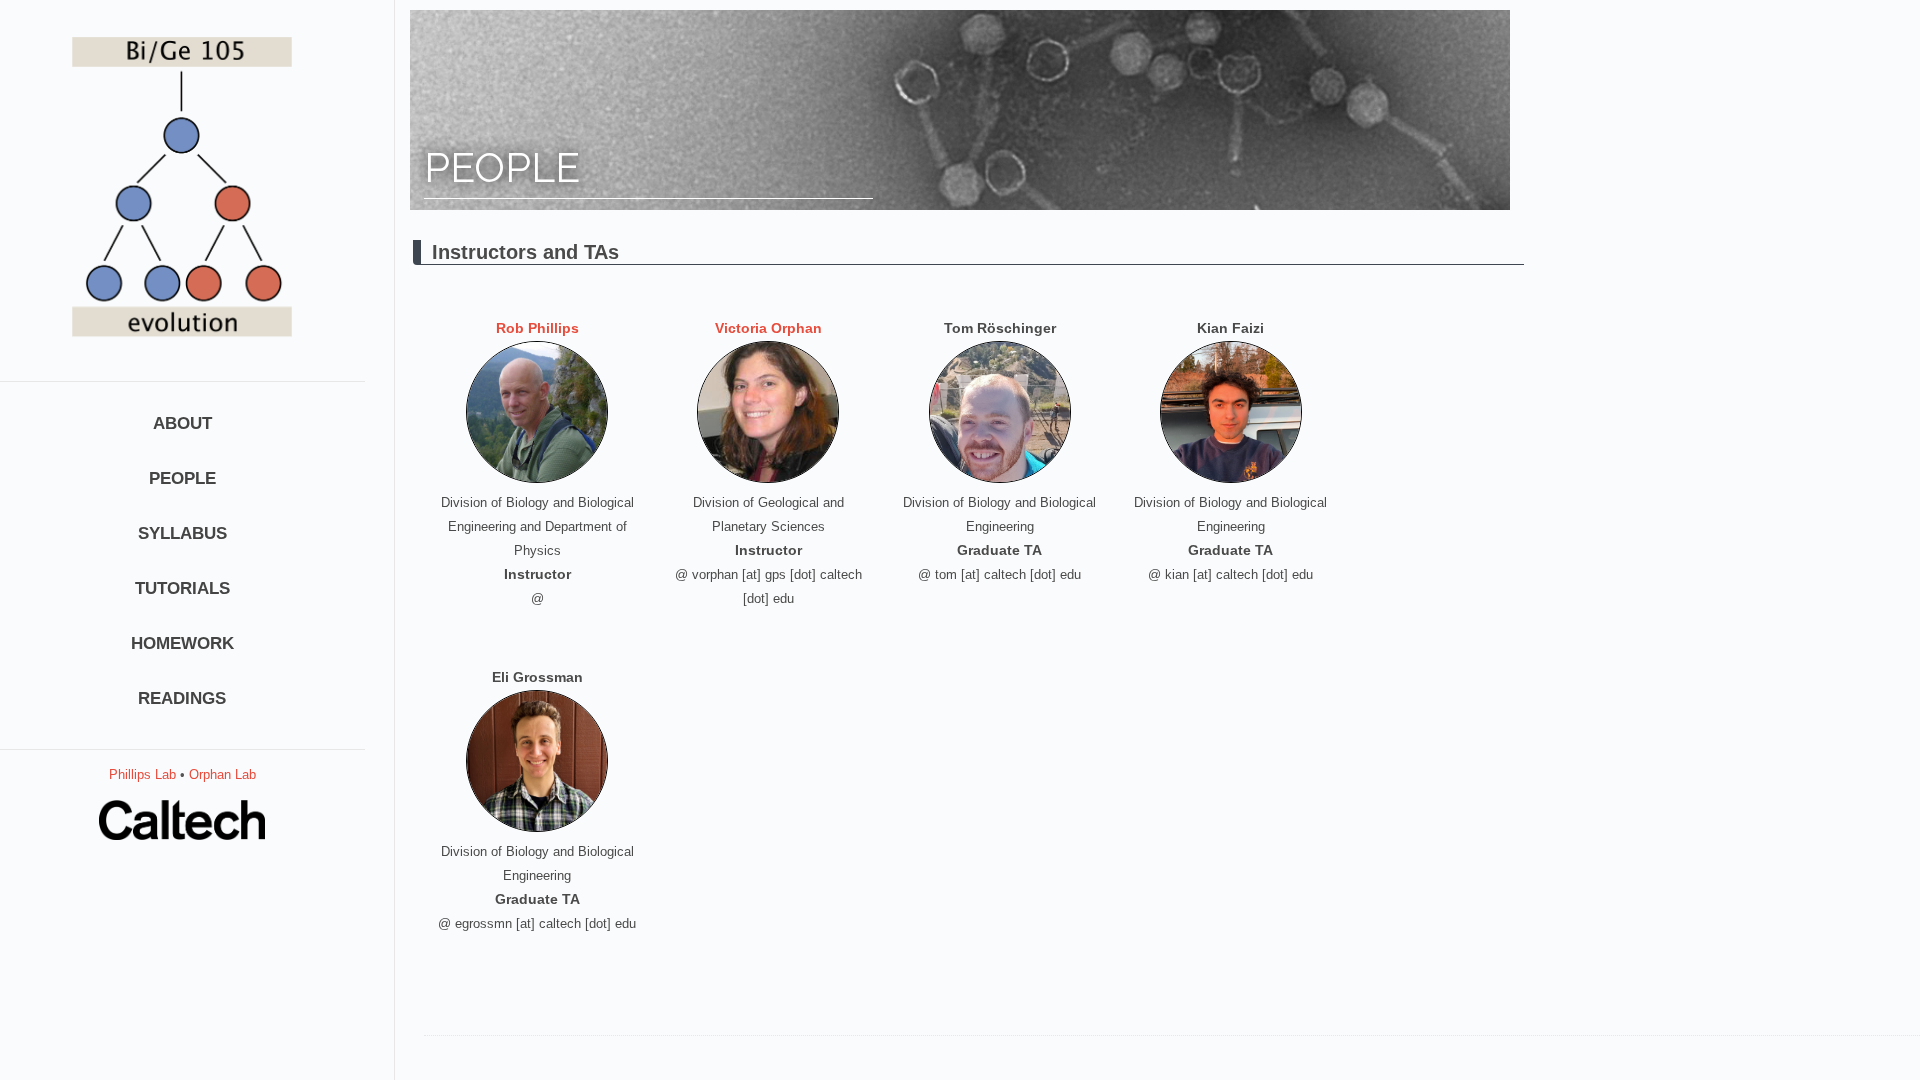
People (182, 478)
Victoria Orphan (768, 328)
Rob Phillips (537, 328)
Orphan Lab (222, 774)
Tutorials (182, 588)
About (182, 423)
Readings (182, 698)
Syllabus (182, 533)
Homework (182, 643)
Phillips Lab (142, 774)
